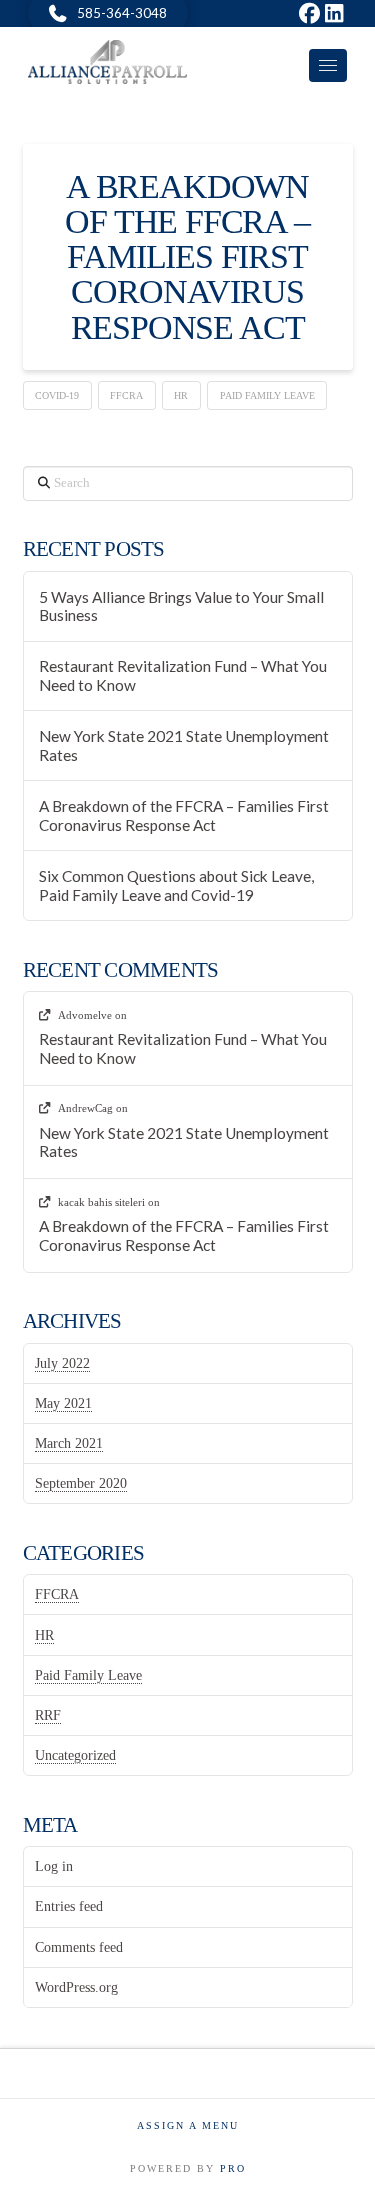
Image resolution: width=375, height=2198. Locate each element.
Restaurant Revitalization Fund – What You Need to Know (183, 675)
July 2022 (62, 1363)
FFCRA (126, 395)
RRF (48, 1715)
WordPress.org (76, 1987)
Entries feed (69, 1906)
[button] (328, 65)
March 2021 (69, 1443)
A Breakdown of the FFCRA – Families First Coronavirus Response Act (187, 257)
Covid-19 (57, 395)
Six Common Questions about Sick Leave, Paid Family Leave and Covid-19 (176, 885)
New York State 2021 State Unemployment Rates (184, 745)
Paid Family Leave (267, 395)
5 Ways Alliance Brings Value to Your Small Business (181, 606)
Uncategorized (75, 1755)
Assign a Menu (188, 2125)
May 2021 (63, 1403)
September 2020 (81, 1483)
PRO (233, 2168)
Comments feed (79, 1947)
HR (181, 395)
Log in (54, 1866)
